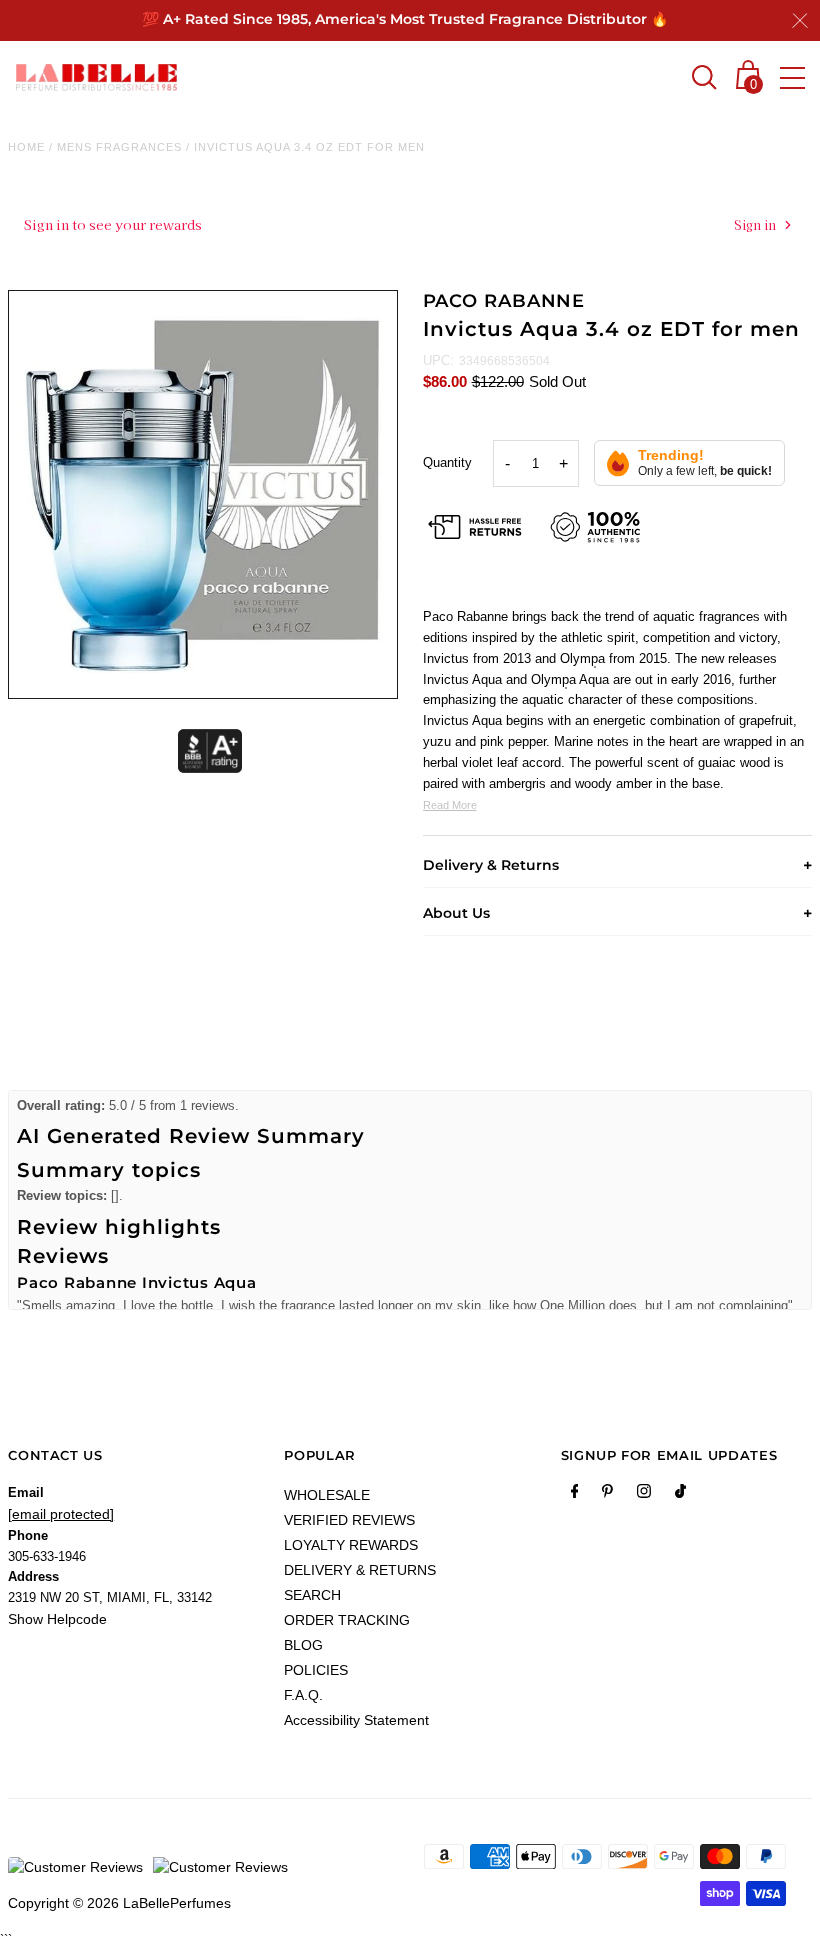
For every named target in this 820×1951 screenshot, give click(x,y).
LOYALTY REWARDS (351, 1545)
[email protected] (61, 1514)
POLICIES (316, 1670)
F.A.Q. (303, 1695)
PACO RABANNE (504, 301)
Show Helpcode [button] (57, 1619)
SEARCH (312, 1595)
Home (26, 147)
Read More (450, 805)
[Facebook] (575, 1495)
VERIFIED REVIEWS (349, 1520)
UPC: (438, 360)
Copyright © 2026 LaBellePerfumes (119, 1903)
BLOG (303, 1645)
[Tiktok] (680, 1495)
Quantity (447, 462)
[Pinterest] (607, 1495)
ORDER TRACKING (347, 1620)
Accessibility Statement (356, 1720)
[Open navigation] (792, 78)
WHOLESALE (327, 1495)
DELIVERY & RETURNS (360, 1570)
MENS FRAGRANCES (119, 147)
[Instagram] (644, 1495)
